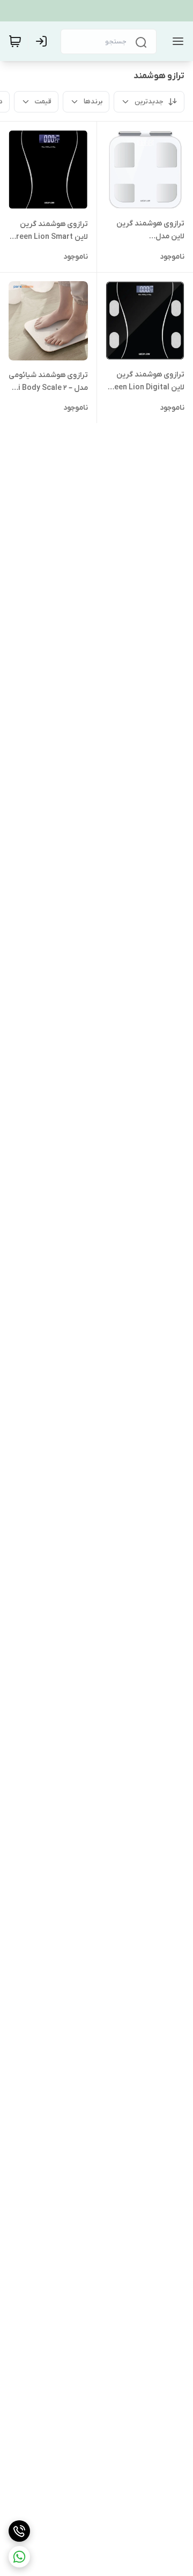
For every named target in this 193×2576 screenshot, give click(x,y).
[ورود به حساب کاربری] (43, 41)
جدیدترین (149, 101)
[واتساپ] (19, 2557)
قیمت (43, 101)
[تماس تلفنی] (19, 2531)
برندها (93, 101)
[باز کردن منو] (176, 41)
